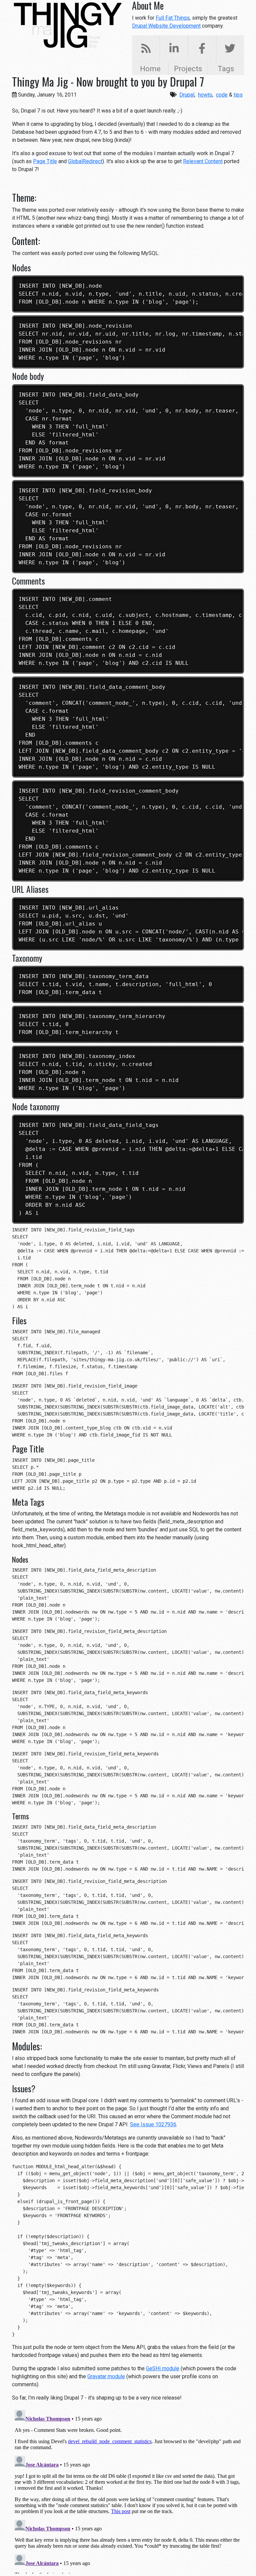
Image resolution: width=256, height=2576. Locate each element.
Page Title (45, 161)
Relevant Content (203, 161)
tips (238, 95)
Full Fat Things (173, 18)
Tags (226, 69)
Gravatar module (106, 2376)
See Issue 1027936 (153, 2124)
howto (205, 95)
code (222, 95)
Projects (188, 69)
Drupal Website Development (166, 26)
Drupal (187, 95)
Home (150, 69)
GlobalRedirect (85, 161)
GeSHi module (163, 2368)
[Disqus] (128, 2490)
